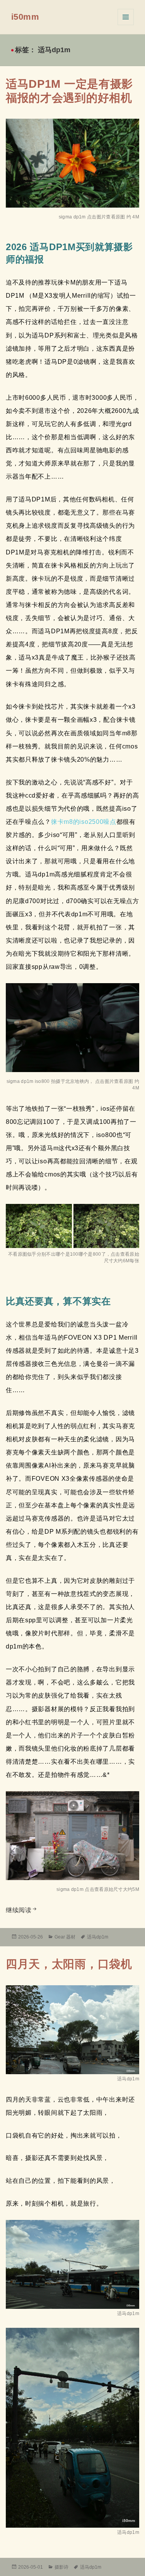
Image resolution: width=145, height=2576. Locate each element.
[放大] (129, 1995)
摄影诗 (61, 2567)
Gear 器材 (65, 1937)
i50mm (25, 17)
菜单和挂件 (126, 17)
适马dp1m (98, 1937)
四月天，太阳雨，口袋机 (69, 1964)
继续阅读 (22, 1910)
